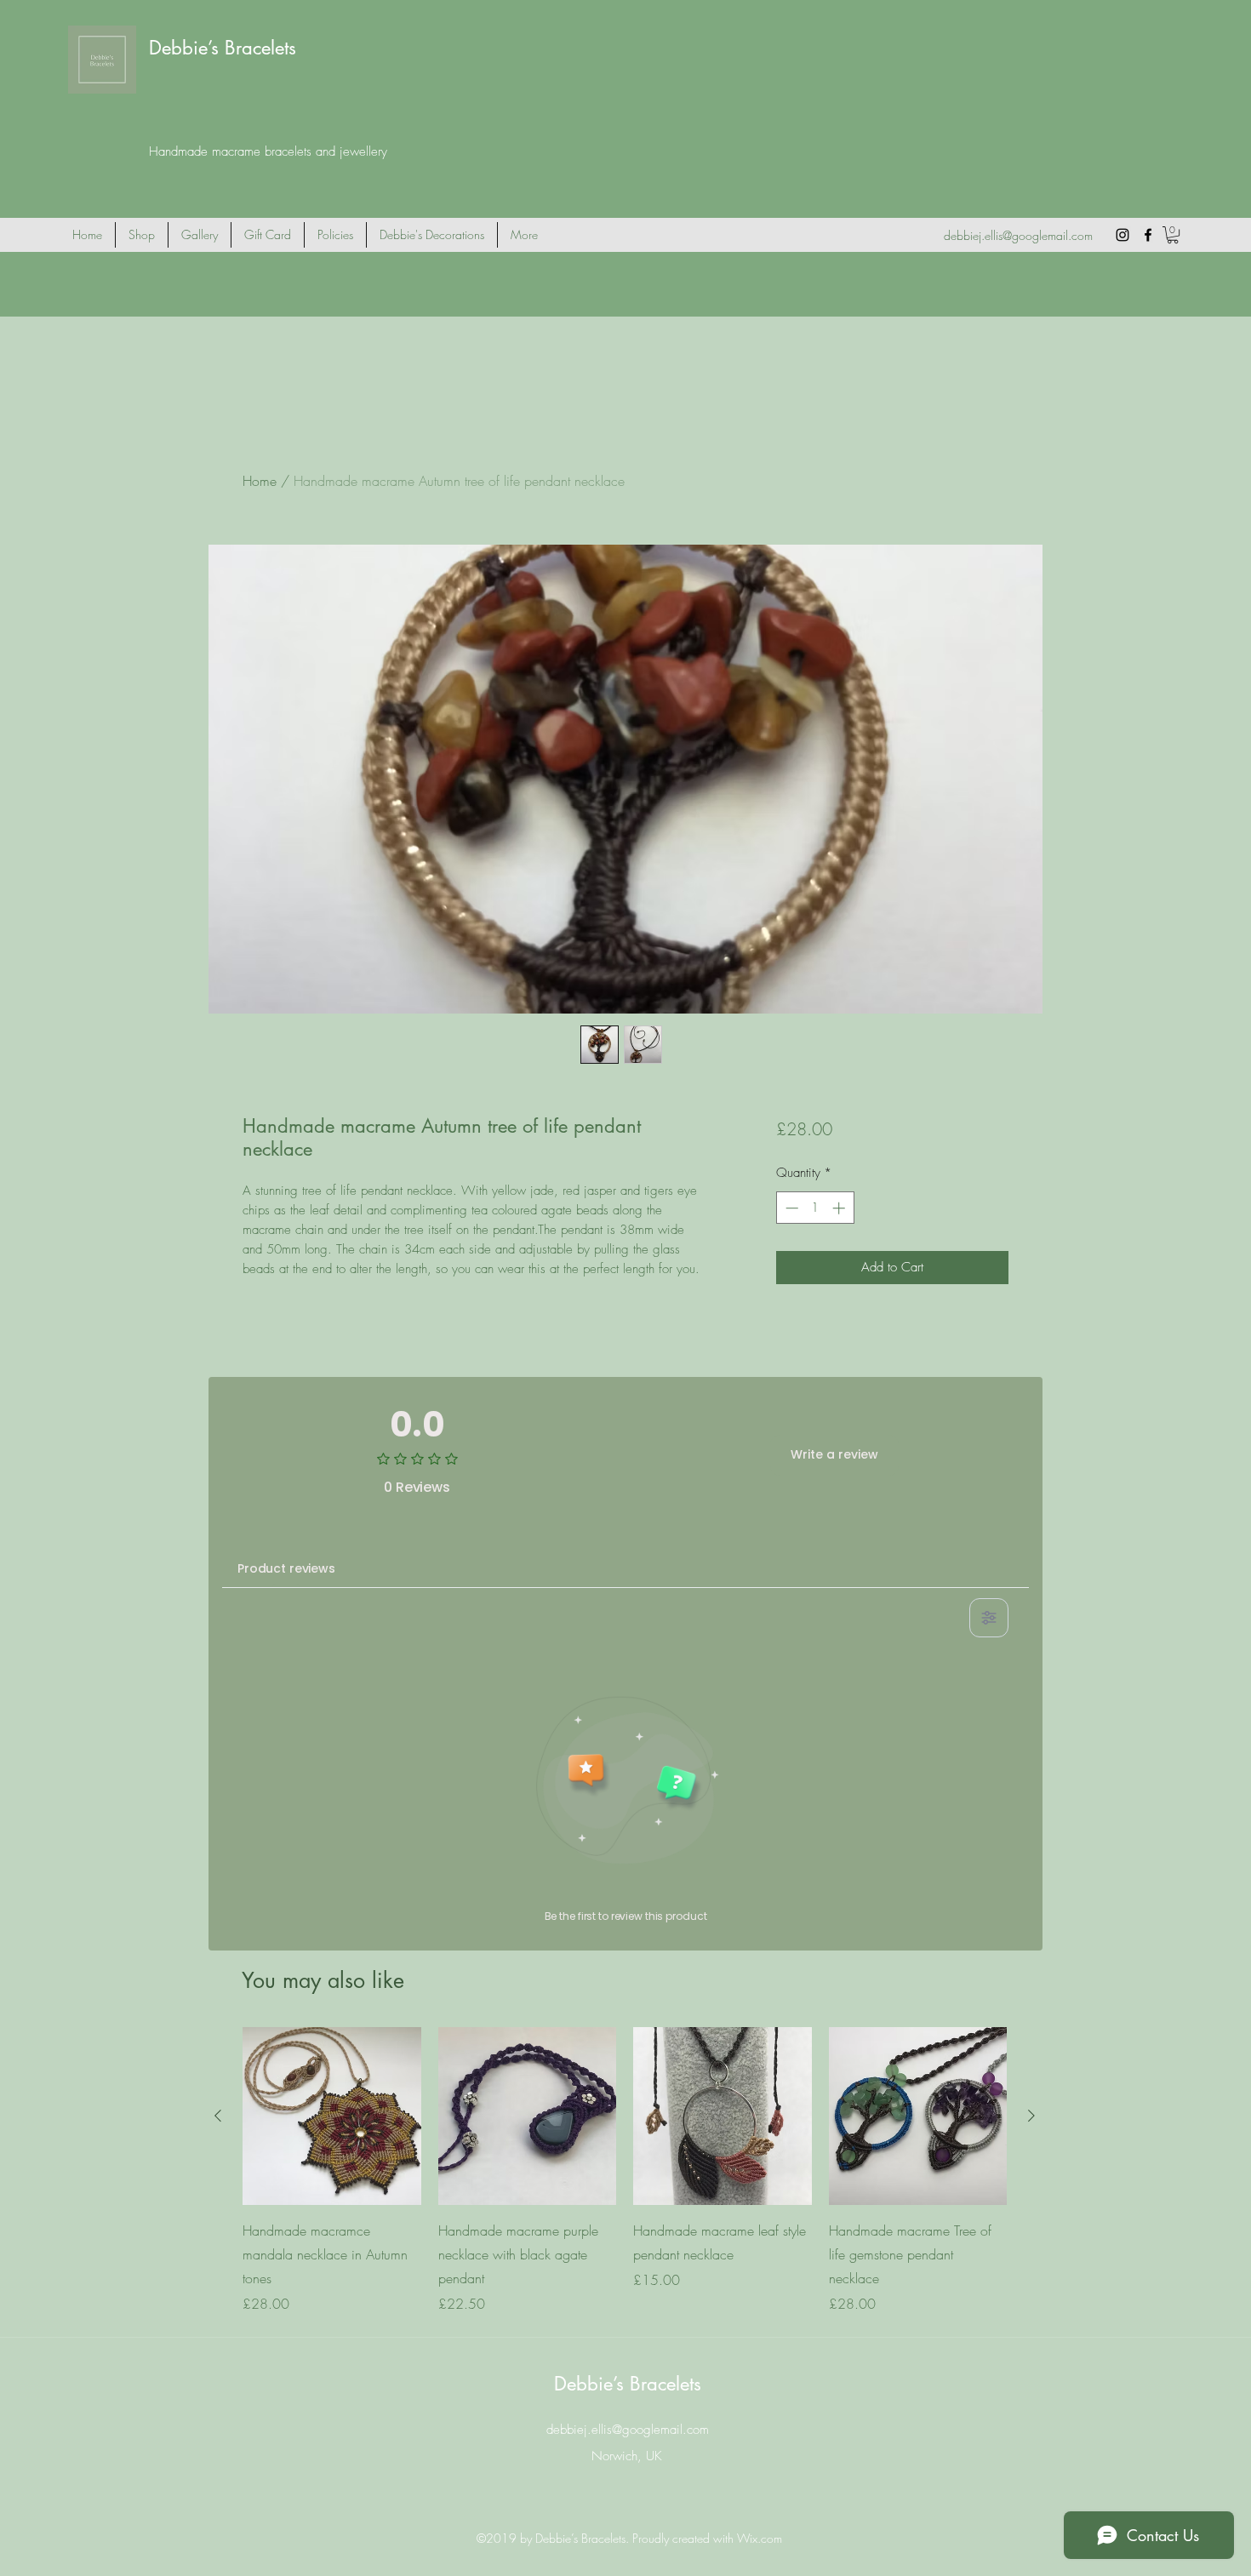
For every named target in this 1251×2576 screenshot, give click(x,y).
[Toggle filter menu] (989, 1618)
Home (260, 481)
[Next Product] (1031, 2116)
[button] (1173, 235)
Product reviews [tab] (286, 1568)
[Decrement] (790, 1208)
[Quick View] (332, 2116)
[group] (625, 2171)
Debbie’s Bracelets (223, 48)
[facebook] (1148, 235)
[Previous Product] (218, 2116)
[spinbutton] (815, 1208)
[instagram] (1122, 235)
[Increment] (840, 1208)
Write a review (834, 1454)
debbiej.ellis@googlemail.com (1018, 235)
